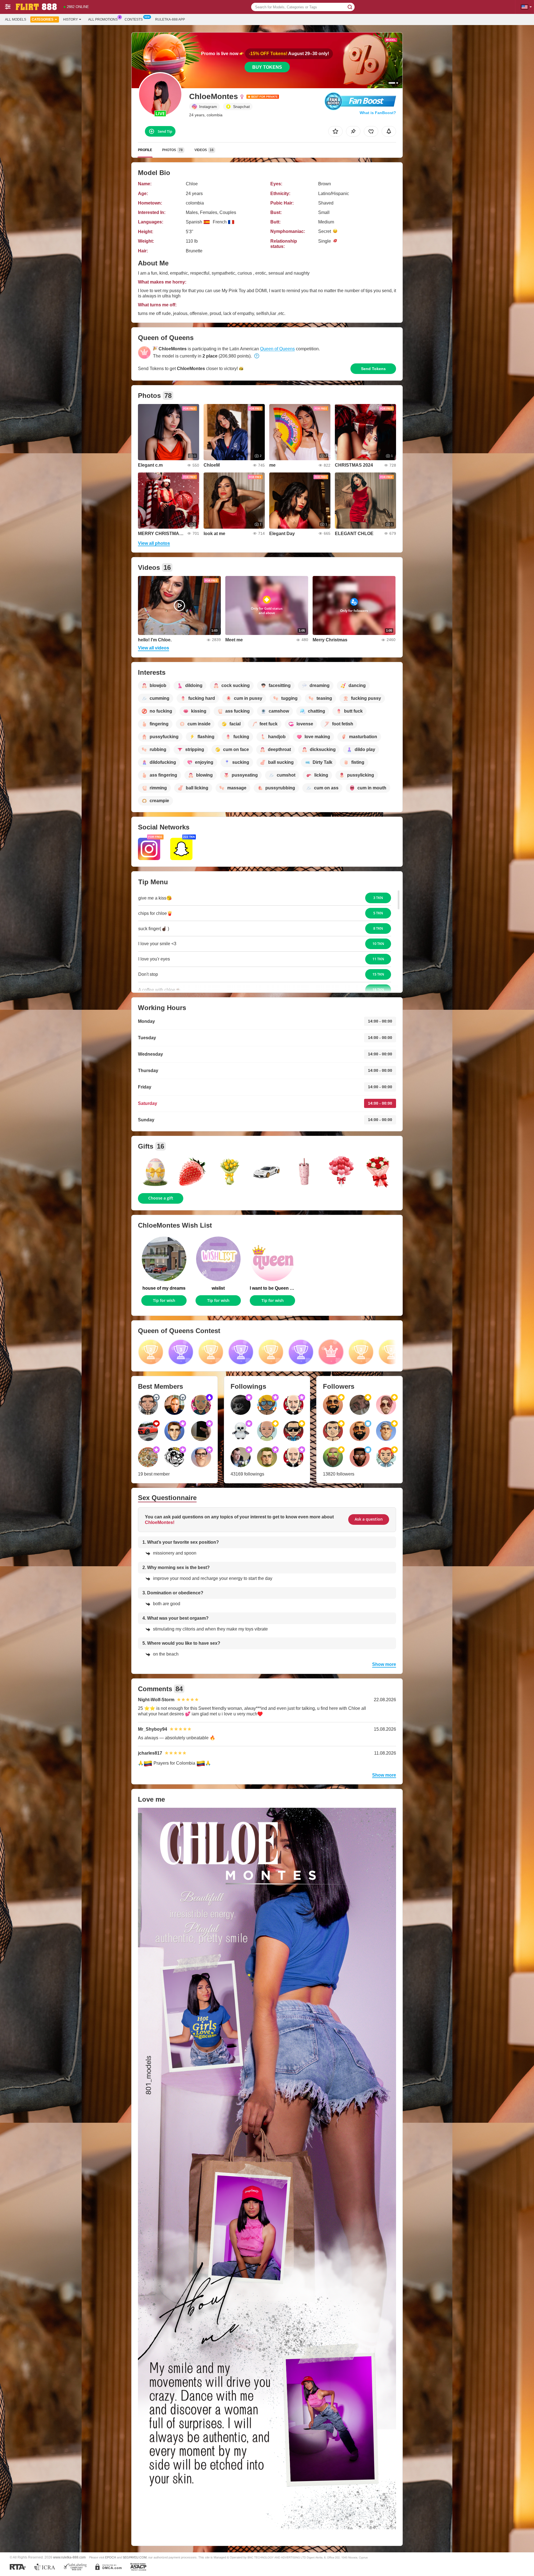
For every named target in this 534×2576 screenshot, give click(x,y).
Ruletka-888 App (170, 19)
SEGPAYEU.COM (135, 2557)
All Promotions (103, 19)
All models (16, 19)
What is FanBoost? (378, 113)
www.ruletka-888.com (69, 2557)
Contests (134, 19)
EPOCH (111, 2557)
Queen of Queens (277, 349)
